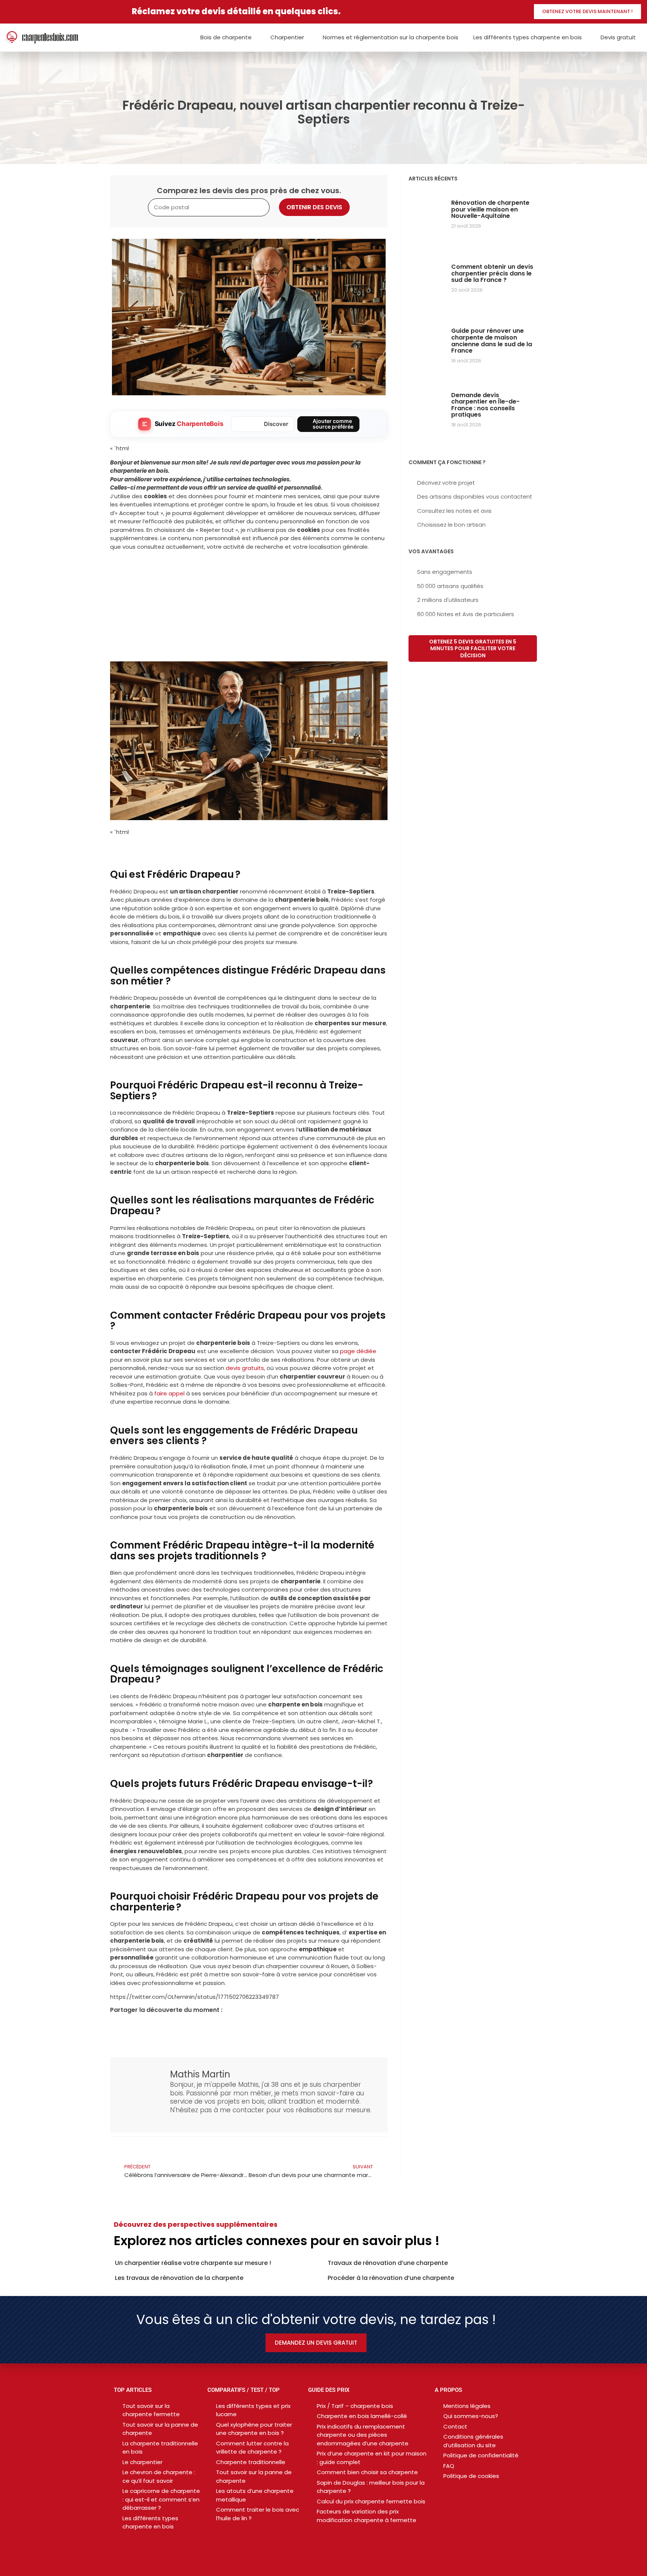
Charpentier (287, 37)
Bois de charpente (226, 37)
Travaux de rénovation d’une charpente (388, 2263)
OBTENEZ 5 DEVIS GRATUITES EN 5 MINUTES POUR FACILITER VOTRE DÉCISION (473, 648)
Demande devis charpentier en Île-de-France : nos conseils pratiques (485, 405)
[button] (116, 2028)
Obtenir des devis (314, 207)
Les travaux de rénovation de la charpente (179, 2278)
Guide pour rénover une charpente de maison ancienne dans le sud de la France (492, 341)
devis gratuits (245, 1368)
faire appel (169, 1393)
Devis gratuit (618, 37)
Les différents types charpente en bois (528, 37)
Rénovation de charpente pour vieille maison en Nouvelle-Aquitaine (490, 209)
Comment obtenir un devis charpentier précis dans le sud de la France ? (492, 273)
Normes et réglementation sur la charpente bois (391, 37)
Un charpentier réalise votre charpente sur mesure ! (193, 2263)
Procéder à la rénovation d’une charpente (391, 2278)
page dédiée (358, 1351)
